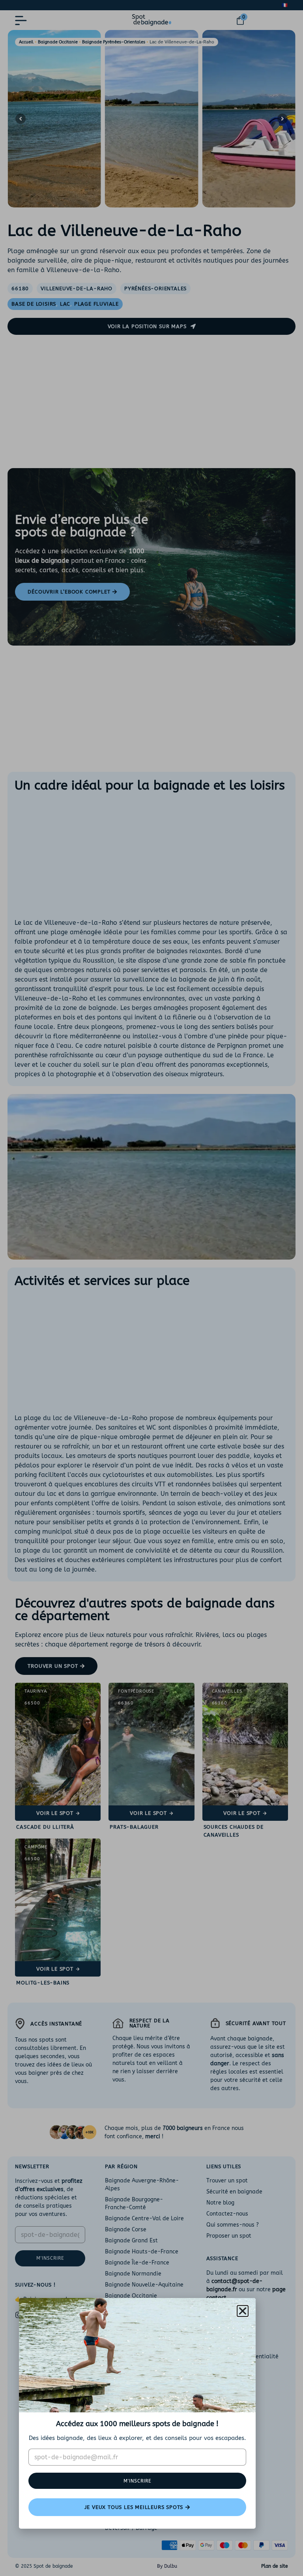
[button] (243, 2311)
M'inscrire (137, 2481)
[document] (151, 1288)
